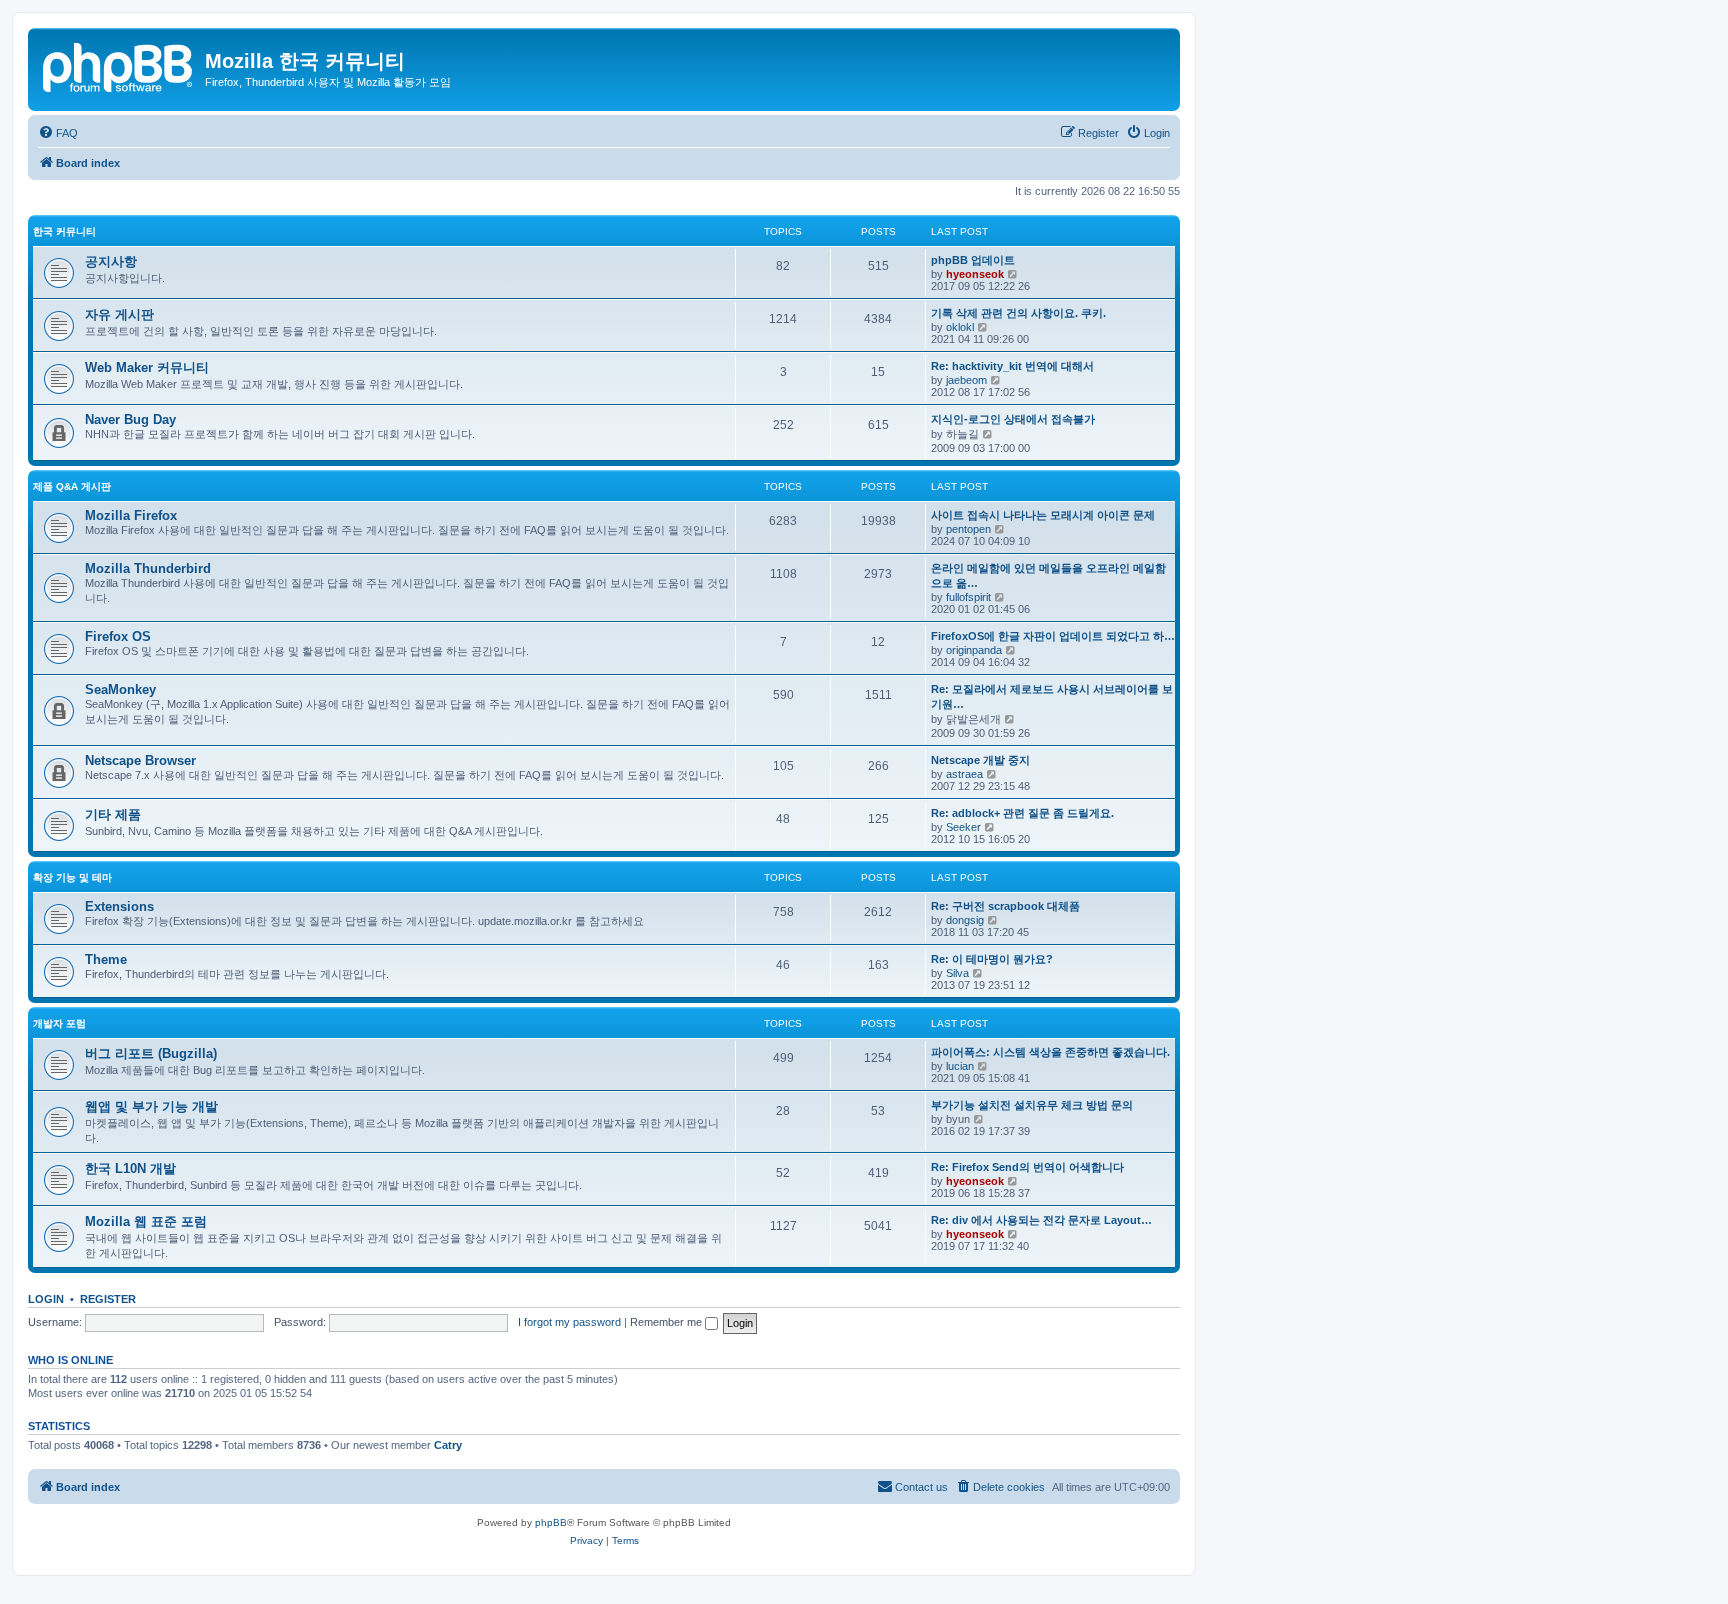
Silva (957, 973)
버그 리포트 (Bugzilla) (151, 1053)
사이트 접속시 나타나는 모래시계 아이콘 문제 (1043, 515)
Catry (448, 1445)
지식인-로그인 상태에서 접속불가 (1013, 419)
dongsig (965, 920)
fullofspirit (968, 597)
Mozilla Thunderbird (148, 568)
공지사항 (111, 261)
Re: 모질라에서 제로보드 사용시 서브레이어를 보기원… (1052, 696)
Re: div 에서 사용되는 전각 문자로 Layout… (1041, 1220)
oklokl (960, 327)
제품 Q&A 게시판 (72, 486)
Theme (106, 959)
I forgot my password (569, 1322)
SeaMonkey (120, 689)
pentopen (968, 529)
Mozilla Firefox (131, 515)
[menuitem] (58, 133)
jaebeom (966, 380)
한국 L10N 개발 (130, 1168)
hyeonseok (975, 274)
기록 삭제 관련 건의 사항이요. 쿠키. (1018, 313)
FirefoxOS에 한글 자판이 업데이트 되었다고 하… (1053, 636)
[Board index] (119, 65)
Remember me (667, 1322)
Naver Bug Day (130, 419)
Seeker (963, 827)
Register (108, 1299)
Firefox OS (118, 636)
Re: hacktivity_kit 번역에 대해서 (1012, 366)
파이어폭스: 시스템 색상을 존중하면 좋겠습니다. (1050, 1052)
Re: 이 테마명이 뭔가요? (992, 959)
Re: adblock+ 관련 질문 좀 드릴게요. (1022, 813)
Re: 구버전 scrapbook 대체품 (1005, 906)
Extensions (119, 906)
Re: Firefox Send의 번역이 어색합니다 (1027, 1167)
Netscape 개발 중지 (980, 760)
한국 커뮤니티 (64, 231)
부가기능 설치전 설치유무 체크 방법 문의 (1032, 1105)
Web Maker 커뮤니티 (147, 367)
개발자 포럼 (59, 1023)
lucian (960, 1066)
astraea (964, 774)
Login (46, 1299)
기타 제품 (113, 814)
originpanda (974, 650)
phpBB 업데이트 (973, 260)
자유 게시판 (119, 314)
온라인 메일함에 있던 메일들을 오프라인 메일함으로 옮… (1048, 575)
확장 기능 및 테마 (72, 877)
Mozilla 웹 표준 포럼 (146, 1221)
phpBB (551, 1522)
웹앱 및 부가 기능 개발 (151, 1106)
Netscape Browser (140, 760)
